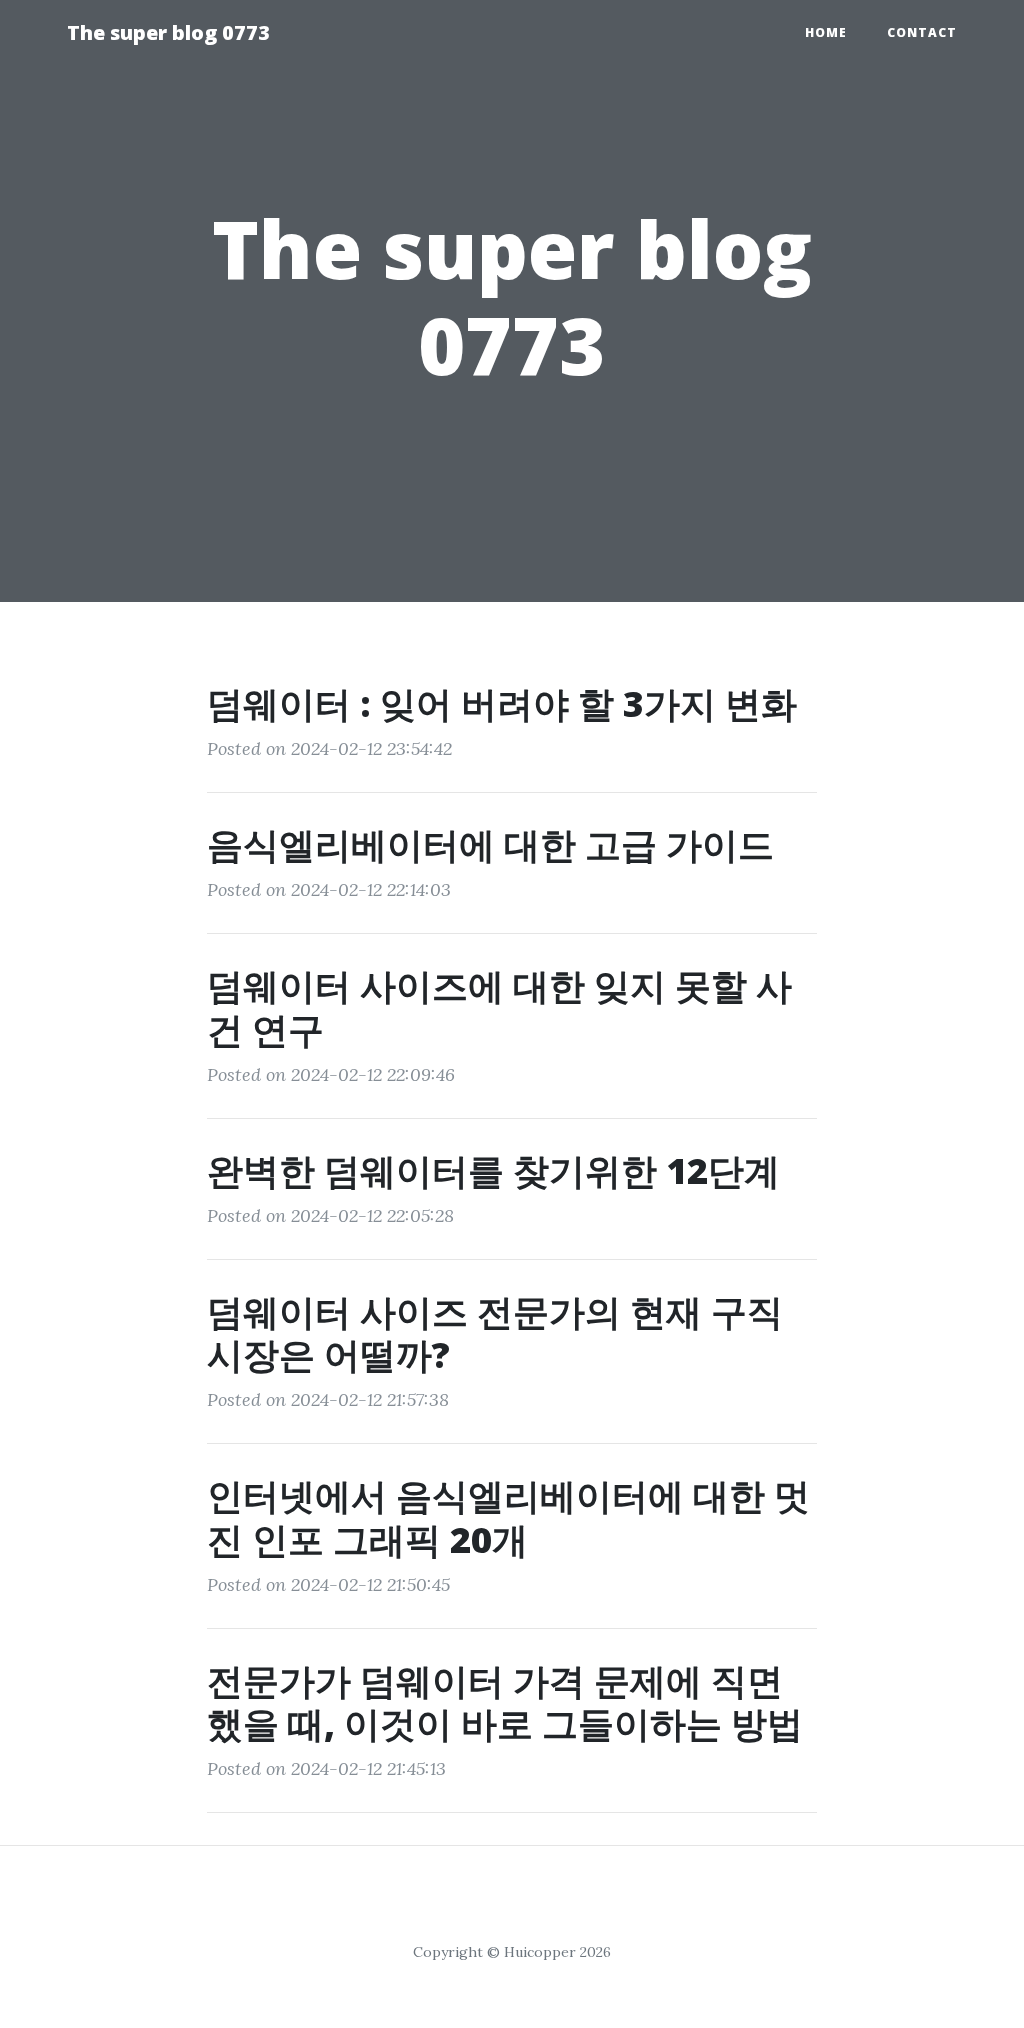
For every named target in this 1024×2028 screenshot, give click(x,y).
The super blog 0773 (168, 32)
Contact (922, 32)
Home (826, 32)
